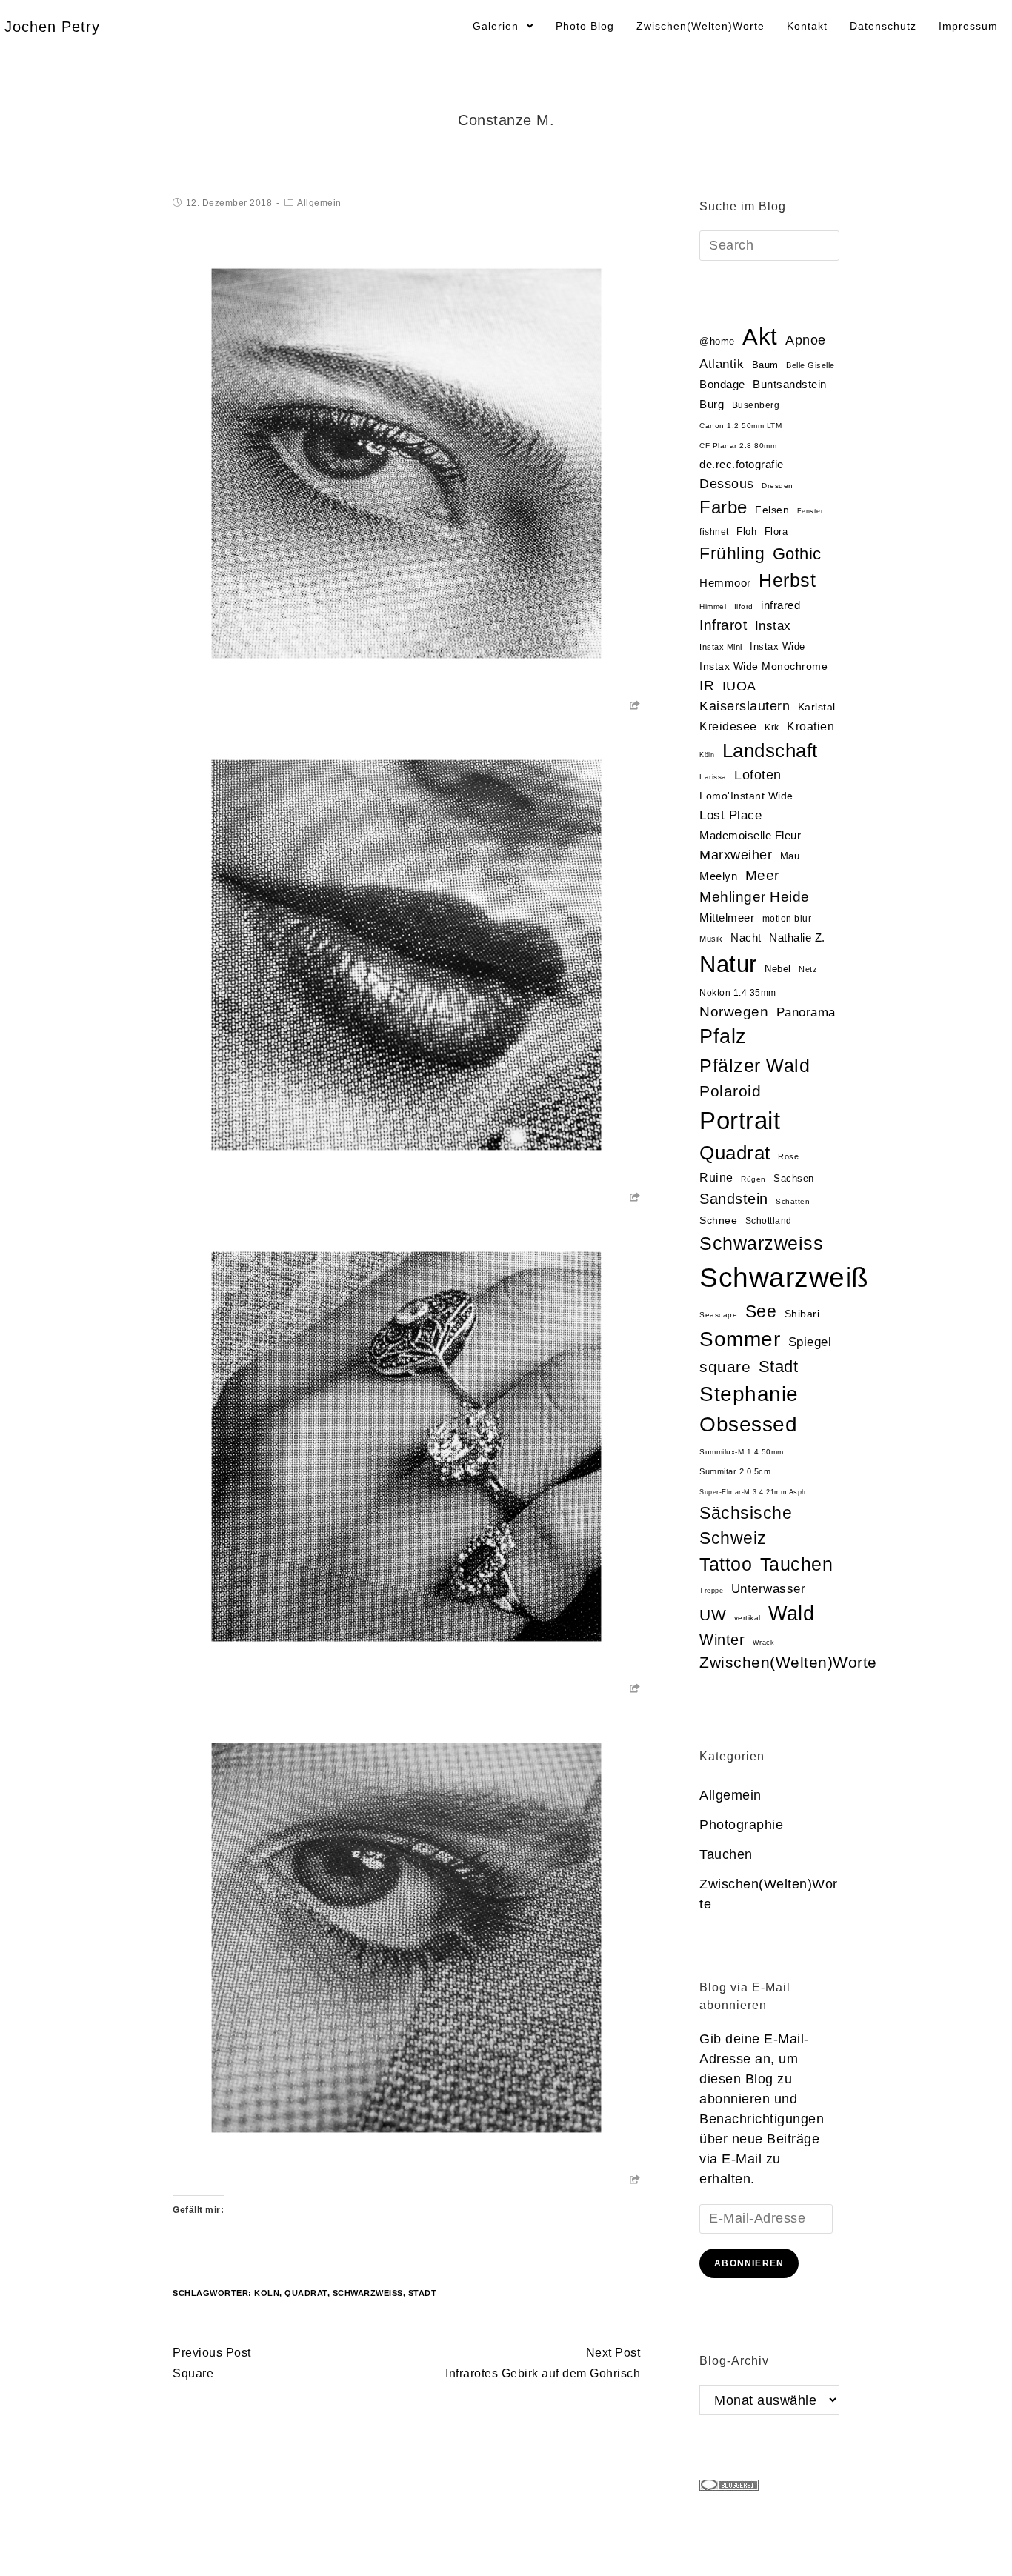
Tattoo (726, 1564)
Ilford (744, 606)
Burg (712, 405)
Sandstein (734, 1199)
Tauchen (797, 1564)
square (725, 1367)
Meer (762, 875)
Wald (791, 1614)
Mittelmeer (727, 918)
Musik (711, 939)
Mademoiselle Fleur (750, 835)
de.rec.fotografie (742, 464)
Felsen (772, 510)
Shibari (802, 1314)
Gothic (797, 554)
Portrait (740, 1121)
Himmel (713, 606)
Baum (765, 365)
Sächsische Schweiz (746, 1525)
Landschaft (770, 750)
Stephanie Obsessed (749, 1409)
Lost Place (730, 815)
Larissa (713, 777)
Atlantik (722, 364)
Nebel (778, 969)
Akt (760, 337)
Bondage (722, 385)
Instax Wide (778, 646)
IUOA (739, 686)
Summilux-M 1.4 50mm (742, 1452)
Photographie (741, 1825)
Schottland (769, 1221)
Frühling (732, 553)
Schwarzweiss (761, 1243)
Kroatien (810, 726)
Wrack (764, 1643)
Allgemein (319, 203)
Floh (746, 532)
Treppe (711, 1591)
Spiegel (810, 1342)
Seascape (718, 1315)
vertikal (748, 1618)
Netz (808, 969)
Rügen (753, 1179)
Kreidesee (728, 726)
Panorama (806, 1012)
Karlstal (817, 707)
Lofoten (758, 775)
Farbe (723, 507)
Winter (722, 1640)
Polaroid (730, 1091)
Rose (788, 1156)
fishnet (714, 532)
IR (707, 686)
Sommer (740, 1339)
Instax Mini (721, 647)
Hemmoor (725, 583)
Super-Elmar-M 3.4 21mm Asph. (754, 1492)
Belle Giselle (810, 365)
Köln (267, 2293)
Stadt (423, 2293)
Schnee (718, 1221)
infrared (780, 605)
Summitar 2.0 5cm (735, 1471)
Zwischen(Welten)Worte (788, 1662)
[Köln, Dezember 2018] (406, 463)
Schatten (793, 1201)
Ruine (716, 1178)
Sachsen (794, 1178)
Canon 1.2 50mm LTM (740, 426)
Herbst (787, 580)
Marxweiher (736, 855)
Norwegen (734, 1012)
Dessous (727, 484)
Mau (790, 856)
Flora (776, 532)
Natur (728, 964)
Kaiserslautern (745, 706)
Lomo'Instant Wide (746, 796)
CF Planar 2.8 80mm (738, 446)
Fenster (810, 511)
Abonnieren (749, 2263)
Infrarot (723, 625)
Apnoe (806, 340)
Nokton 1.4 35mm (738, 993)
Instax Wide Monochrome (763, 666)
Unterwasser (769, 1589)
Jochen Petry (52, 27)
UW (713, 1615)
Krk (772, 728)
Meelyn (718, 876)
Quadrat (306, 2293)
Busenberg (756, 405)
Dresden (778, 486)
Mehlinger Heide (755, 897)
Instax (773, 625)
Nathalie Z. (797, 938)
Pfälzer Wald (755, 1065)
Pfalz (723, 1036)
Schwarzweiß (368, 2293)
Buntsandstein (790, 384)
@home (717, 341)
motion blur (787, 919)
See (761, 1311)
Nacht (746, 938)
